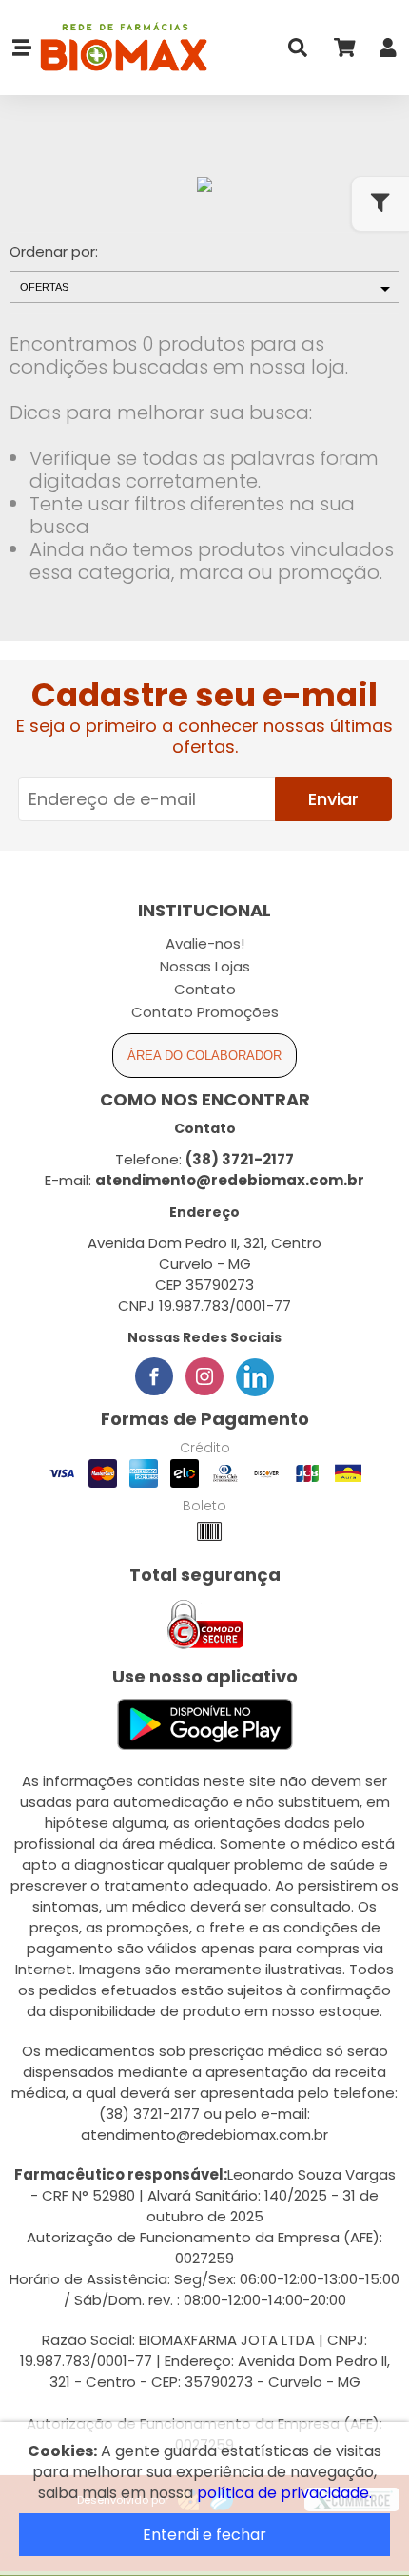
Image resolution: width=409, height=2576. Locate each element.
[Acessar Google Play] (205, 1726)
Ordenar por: (54, 251)
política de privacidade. (284, 2493)
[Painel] (388, 52)
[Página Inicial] (120, 48)
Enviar (333, 799)
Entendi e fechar (204, 2535)
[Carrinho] (343, 52)
